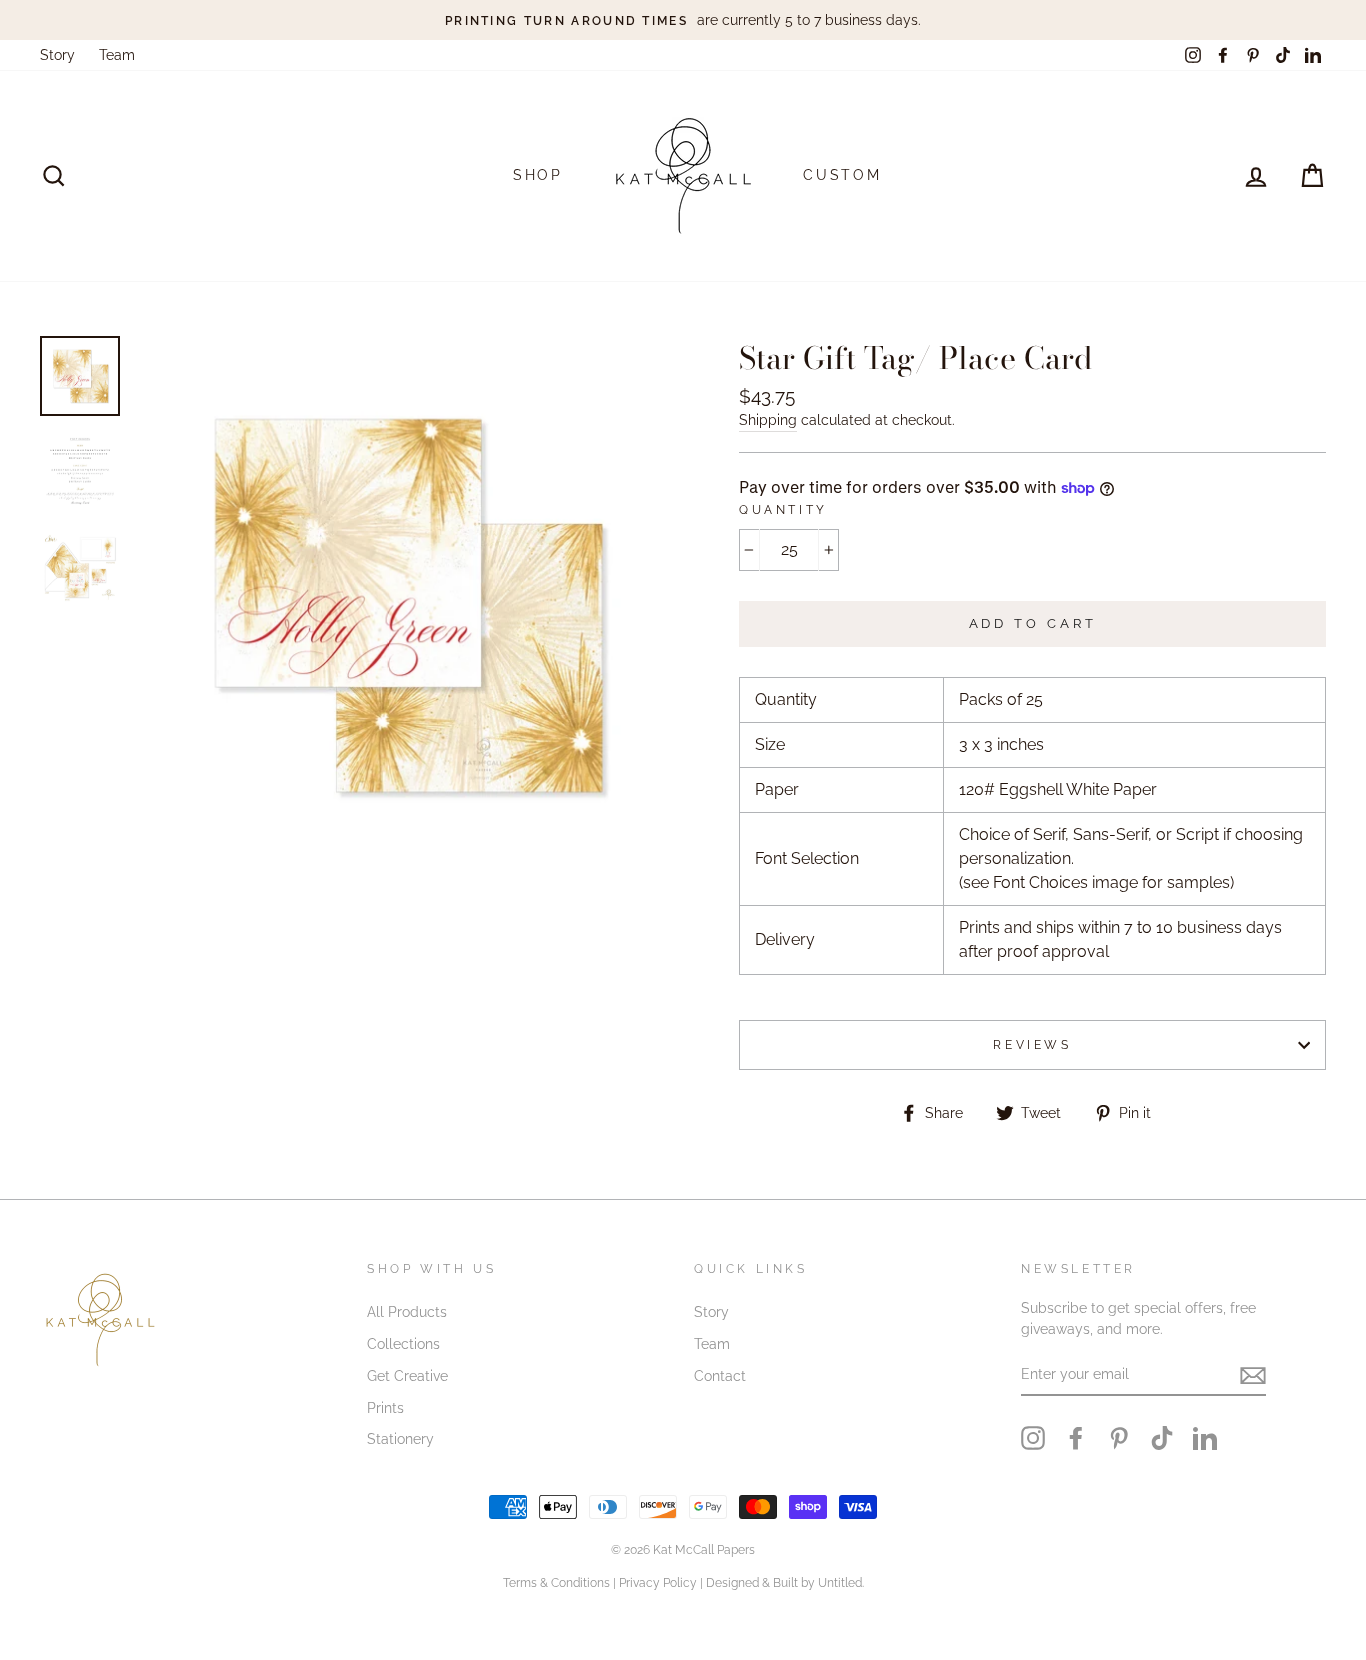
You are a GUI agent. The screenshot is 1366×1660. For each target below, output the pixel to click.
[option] (683, 20)
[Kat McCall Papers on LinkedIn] (1205, 1438)
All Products (407, 1312)
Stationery (400, 1439)
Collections (403, 1344)
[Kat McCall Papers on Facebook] (1076, 1438)
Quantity (783, 510)
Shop (538, 175)
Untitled (840, 1583)
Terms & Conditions (556, 1583)
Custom (842, 175)
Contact (720, 1376)
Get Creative (407, 1376)
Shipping (768, 420)
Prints (385, 1408)
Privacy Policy (658, 1583)
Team (117, 55)
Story (57, 55)
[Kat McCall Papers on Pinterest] (1119, 1438)
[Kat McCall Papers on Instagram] (1033, 1438)
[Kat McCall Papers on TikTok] (1162, 1438)
